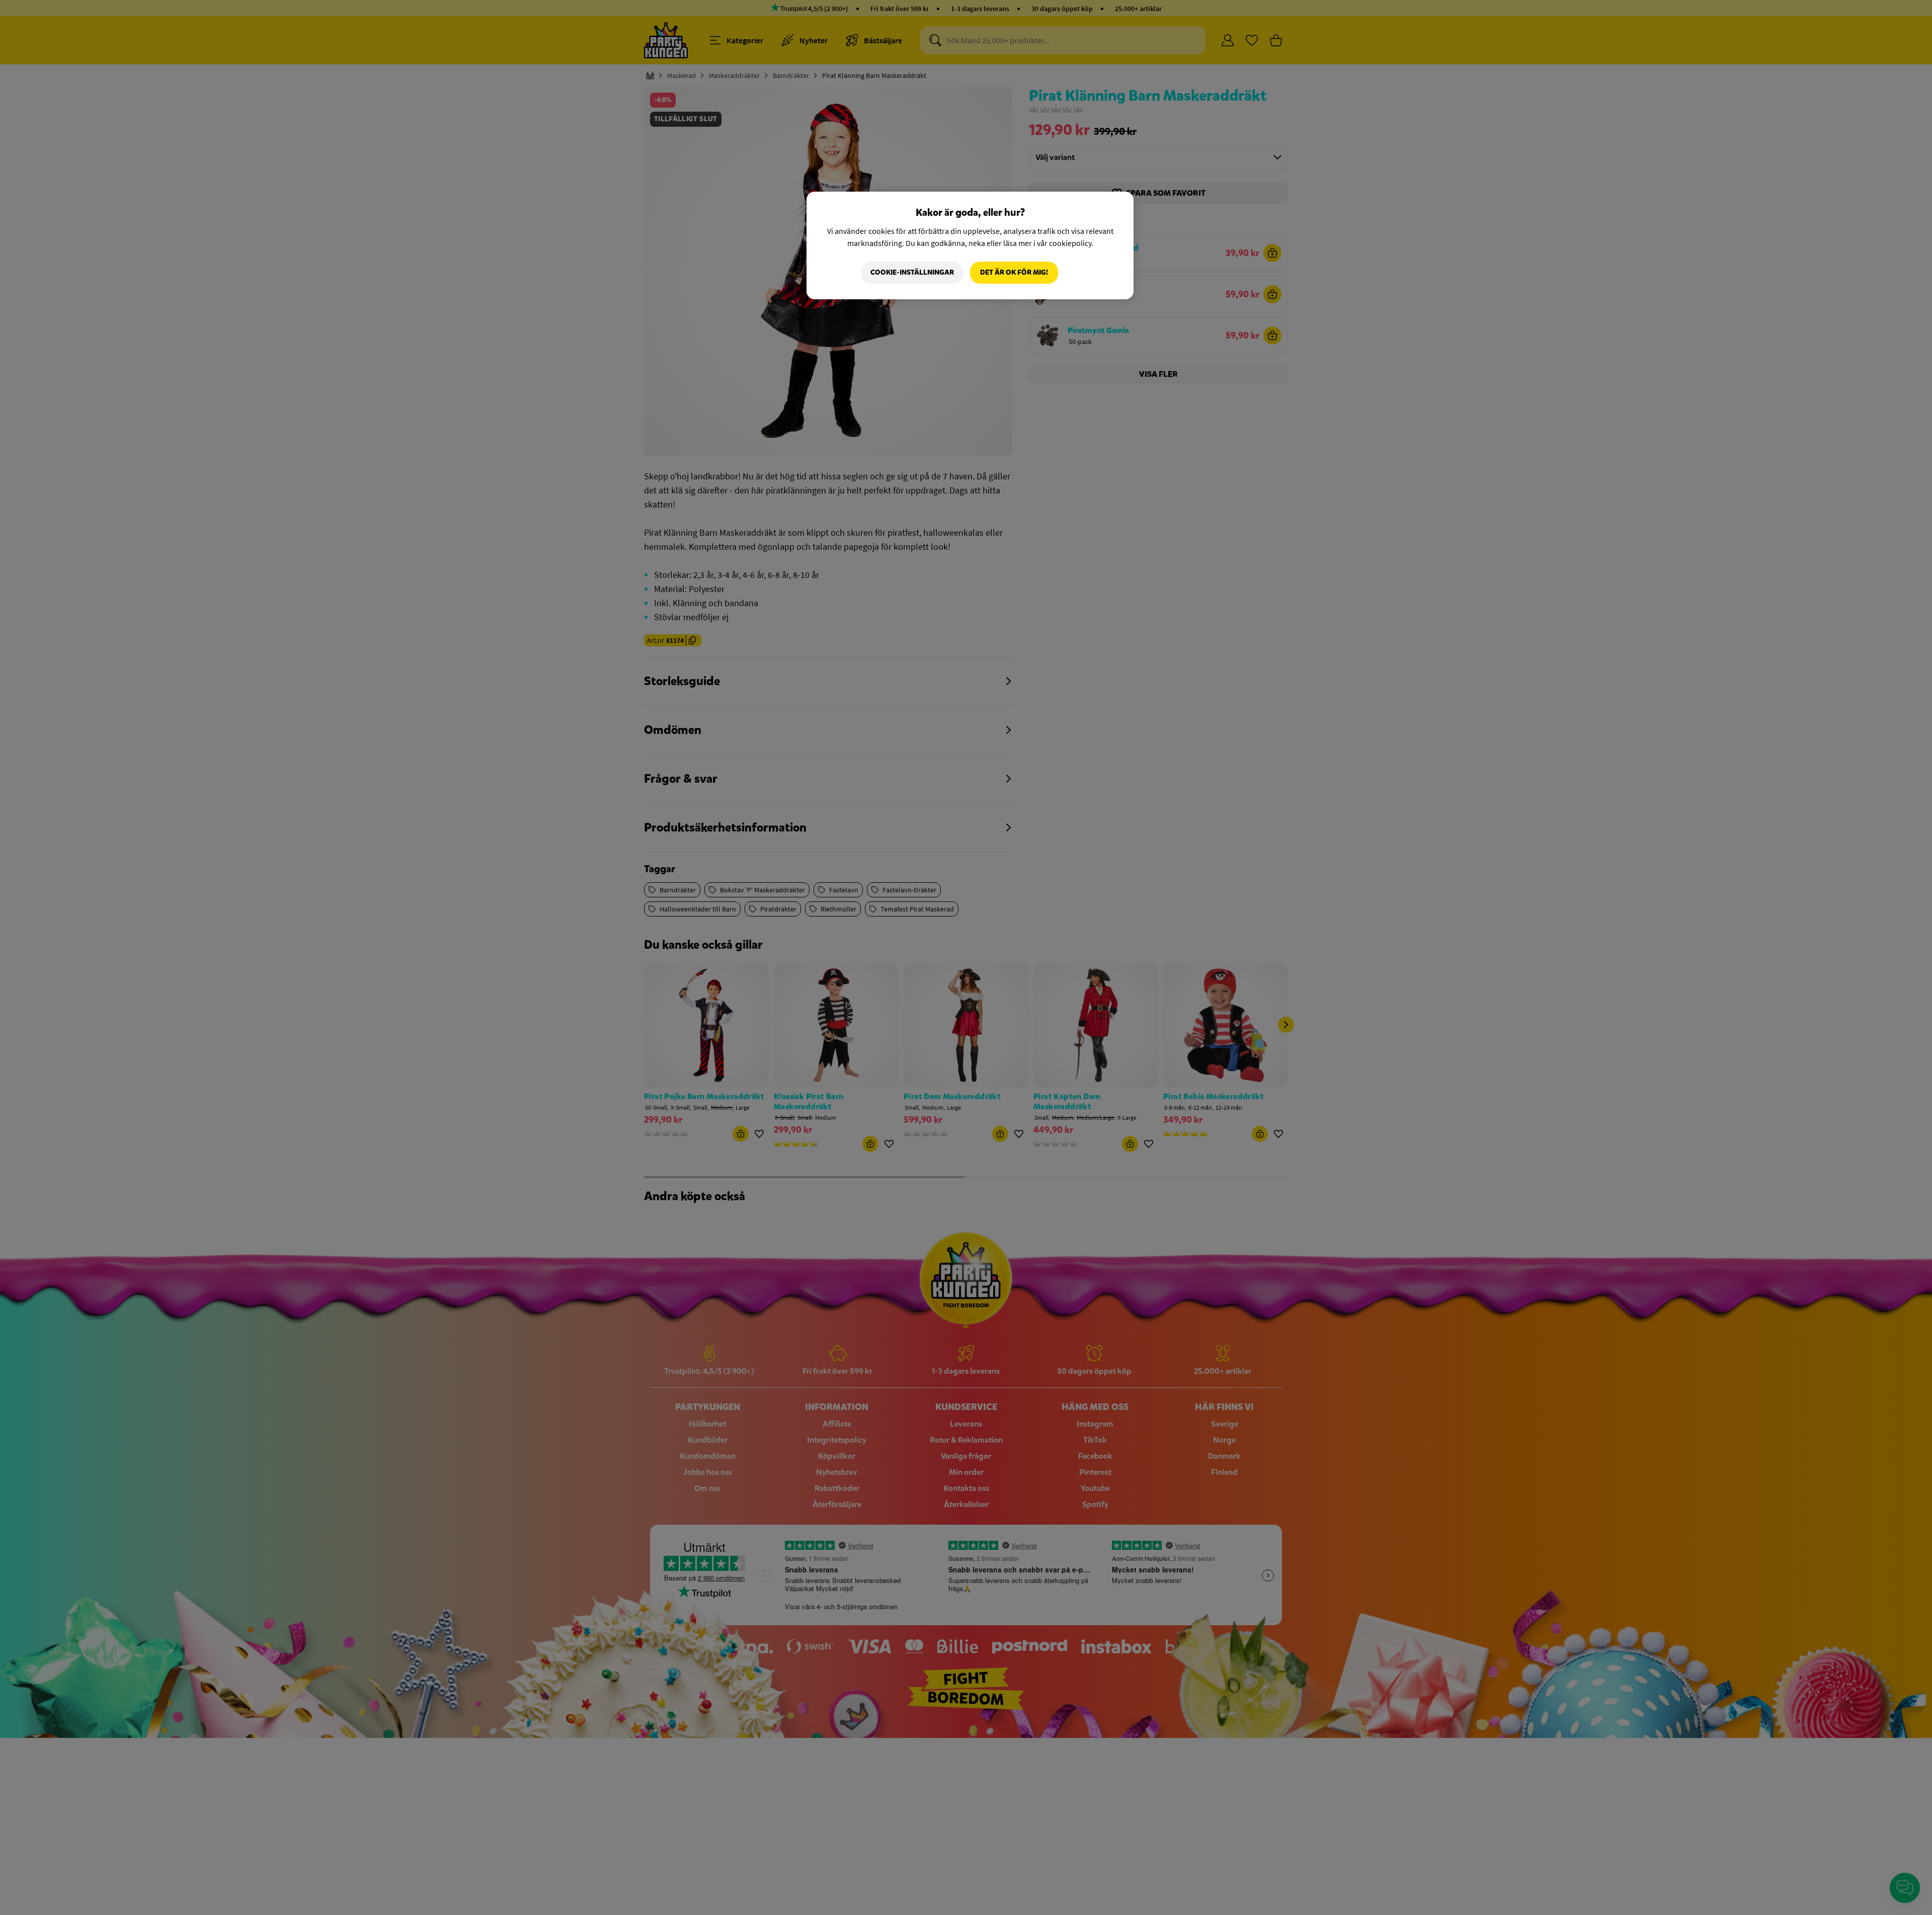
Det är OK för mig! (1014, 272)
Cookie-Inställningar (912, 272)
